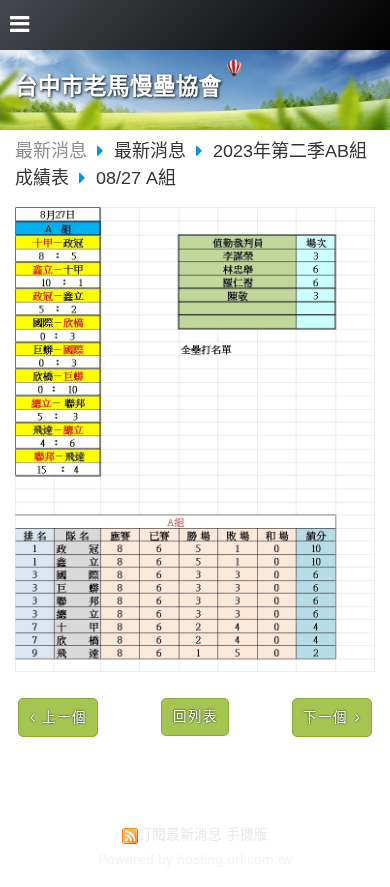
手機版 (247, 834)
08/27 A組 (136, 178)
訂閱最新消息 (180, 834)
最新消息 (51, 151)
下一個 (325, 717)
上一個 (64, 717)
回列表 (195, 716)
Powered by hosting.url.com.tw (195, 859)
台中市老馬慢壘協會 (118, 86)
